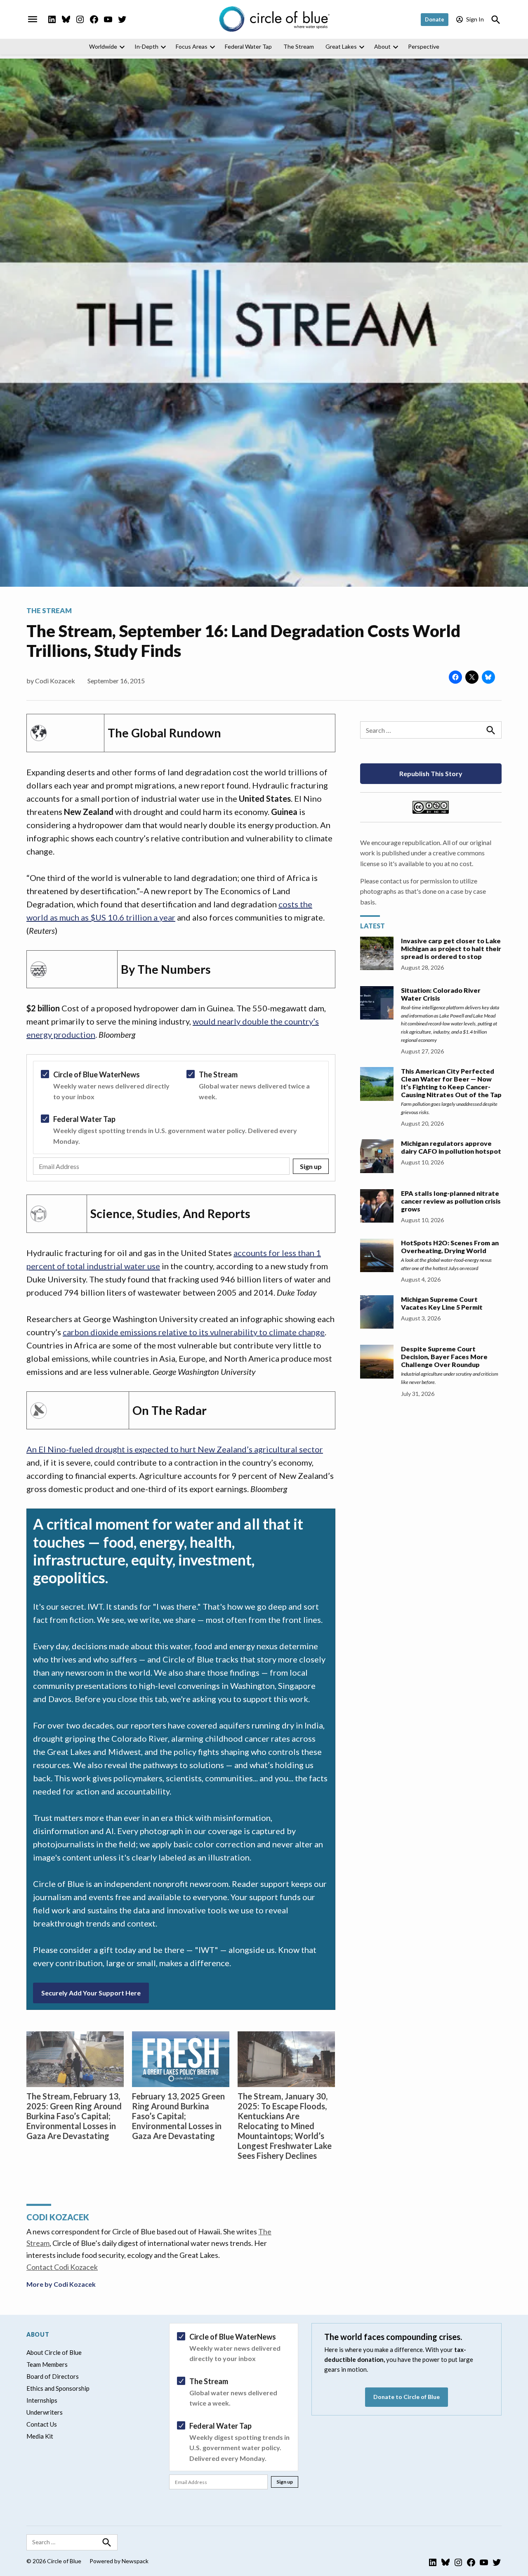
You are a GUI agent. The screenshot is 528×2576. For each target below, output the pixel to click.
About (382, 46)
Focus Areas (192, 46)
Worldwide (103, 46)
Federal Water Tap (248, 46)
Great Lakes (341, 46)
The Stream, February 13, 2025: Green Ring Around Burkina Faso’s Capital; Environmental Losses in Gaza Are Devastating (74, 2116)
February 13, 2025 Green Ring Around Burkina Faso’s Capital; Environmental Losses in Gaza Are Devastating (178, 2116)
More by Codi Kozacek (61, 2284)
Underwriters (45, 2412)
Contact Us (42, 2424)
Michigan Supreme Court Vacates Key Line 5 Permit (442, 1303)
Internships (42, 2400)
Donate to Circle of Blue (407, 2397)
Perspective (424, 46)
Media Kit (40, 2436)
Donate (435, 19)
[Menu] (33, 19)
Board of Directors (53, 2376)
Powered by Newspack (119, 2561)
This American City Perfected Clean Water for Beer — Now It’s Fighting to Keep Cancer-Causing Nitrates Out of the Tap (451, 1083)
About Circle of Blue (54, 2352)
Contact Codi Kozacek (62, 2267)
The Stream (299, 46)
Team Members (47, 2364)
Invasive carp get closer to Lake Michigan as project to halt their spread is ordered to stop (451, 948)
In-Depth (146, 46)
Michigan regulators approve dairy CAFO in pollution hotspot (451, 1147)
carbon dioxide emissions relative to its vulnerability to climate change (194, 1332)
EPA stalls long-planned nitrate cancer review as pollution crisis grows (451, 1201)
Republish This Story (431, 773)
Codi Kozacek (55, 681)
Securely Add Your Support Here (91, 1993)
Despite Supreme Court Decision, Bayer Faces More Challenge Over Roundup (444, 1356)
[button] (181, 1118)
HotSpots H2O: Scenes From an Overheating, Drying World (450, 1247)
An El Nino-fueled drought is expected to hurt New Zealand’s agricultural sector (175, 1449)
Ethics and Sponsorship (58, 2388)
